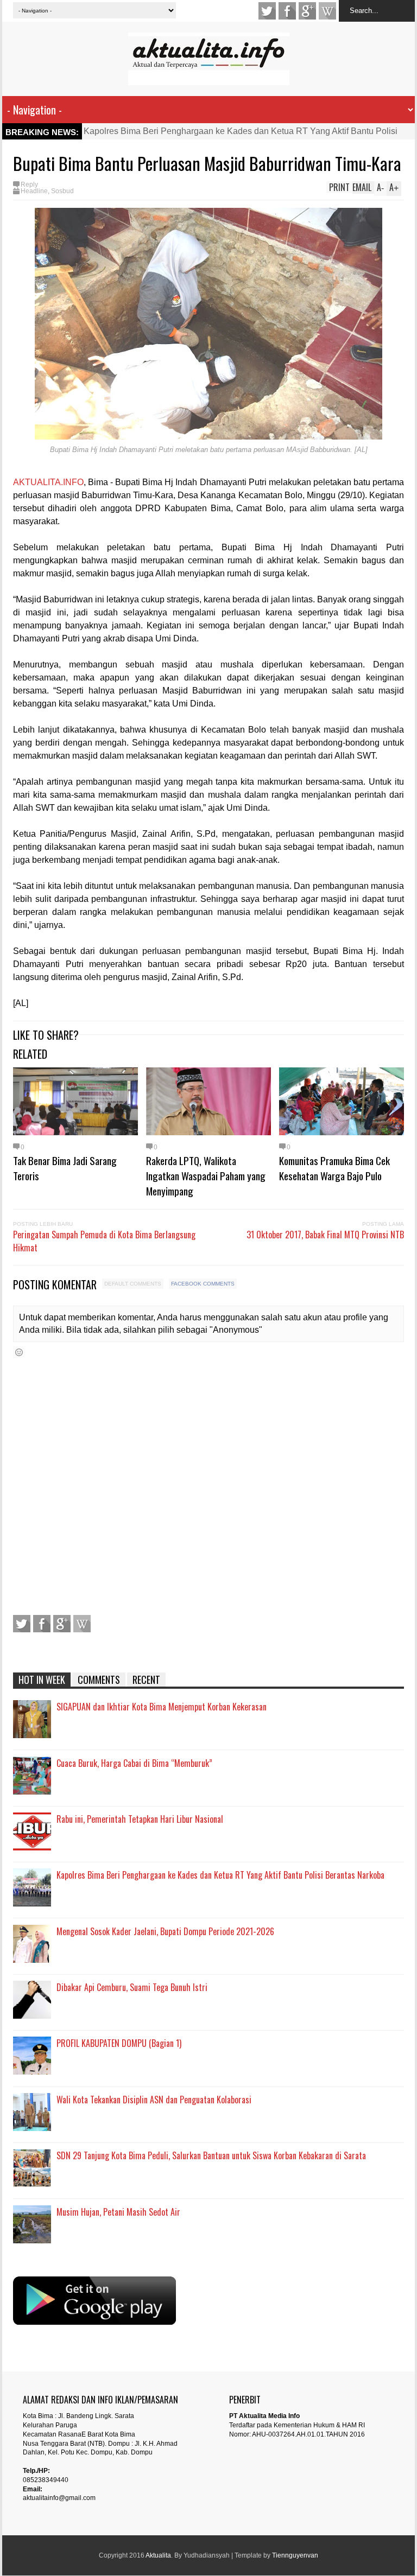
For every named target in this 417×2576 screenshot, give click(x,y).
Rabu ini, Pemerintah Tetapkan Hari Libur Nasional (140, 1819)
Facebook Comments (203, 1284)
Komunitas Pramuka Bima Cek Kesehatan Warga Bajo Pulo (334, 1168)
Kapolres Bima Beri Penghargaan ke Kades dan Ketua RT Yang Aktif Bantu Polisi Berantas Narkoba (220, 1875)
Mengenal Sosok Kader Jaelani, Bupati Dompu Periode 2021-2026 (165, 1931)
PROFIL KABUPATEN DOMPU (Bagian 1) (119, 2043)
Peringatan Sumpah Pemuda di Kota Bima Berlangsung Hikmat (104, 1241)
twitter (267, 11)
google (307, 11)
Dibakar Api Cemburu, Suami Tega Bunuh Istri (132, 1987)
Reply (29, 185)
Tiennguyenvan (295, 2555)
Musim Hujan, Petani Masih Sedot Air (118, 2212)
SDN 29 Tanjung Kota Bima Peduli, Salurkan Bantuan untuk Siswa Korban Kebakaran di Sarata (211, 2155)
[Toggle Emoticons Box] (19, 1352)
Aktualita (158, 2555)
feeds (327, 11)
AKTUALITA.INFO (48, 482)
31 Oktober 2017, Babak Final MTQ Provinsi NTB (325, 1235)
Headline (34, 191)
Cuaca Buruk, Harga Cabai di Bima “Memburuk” (134, 1763)
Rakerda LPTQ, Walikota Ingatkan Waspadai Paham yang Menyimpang (206, 1175)
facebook (287, 11)
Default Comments (133, 1284)
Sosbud (62, 191)
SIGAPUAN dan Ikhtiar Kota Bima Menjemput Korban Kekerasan (162, 1707)
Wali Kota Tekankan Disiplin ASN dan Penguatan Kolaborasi (154, 2100)
